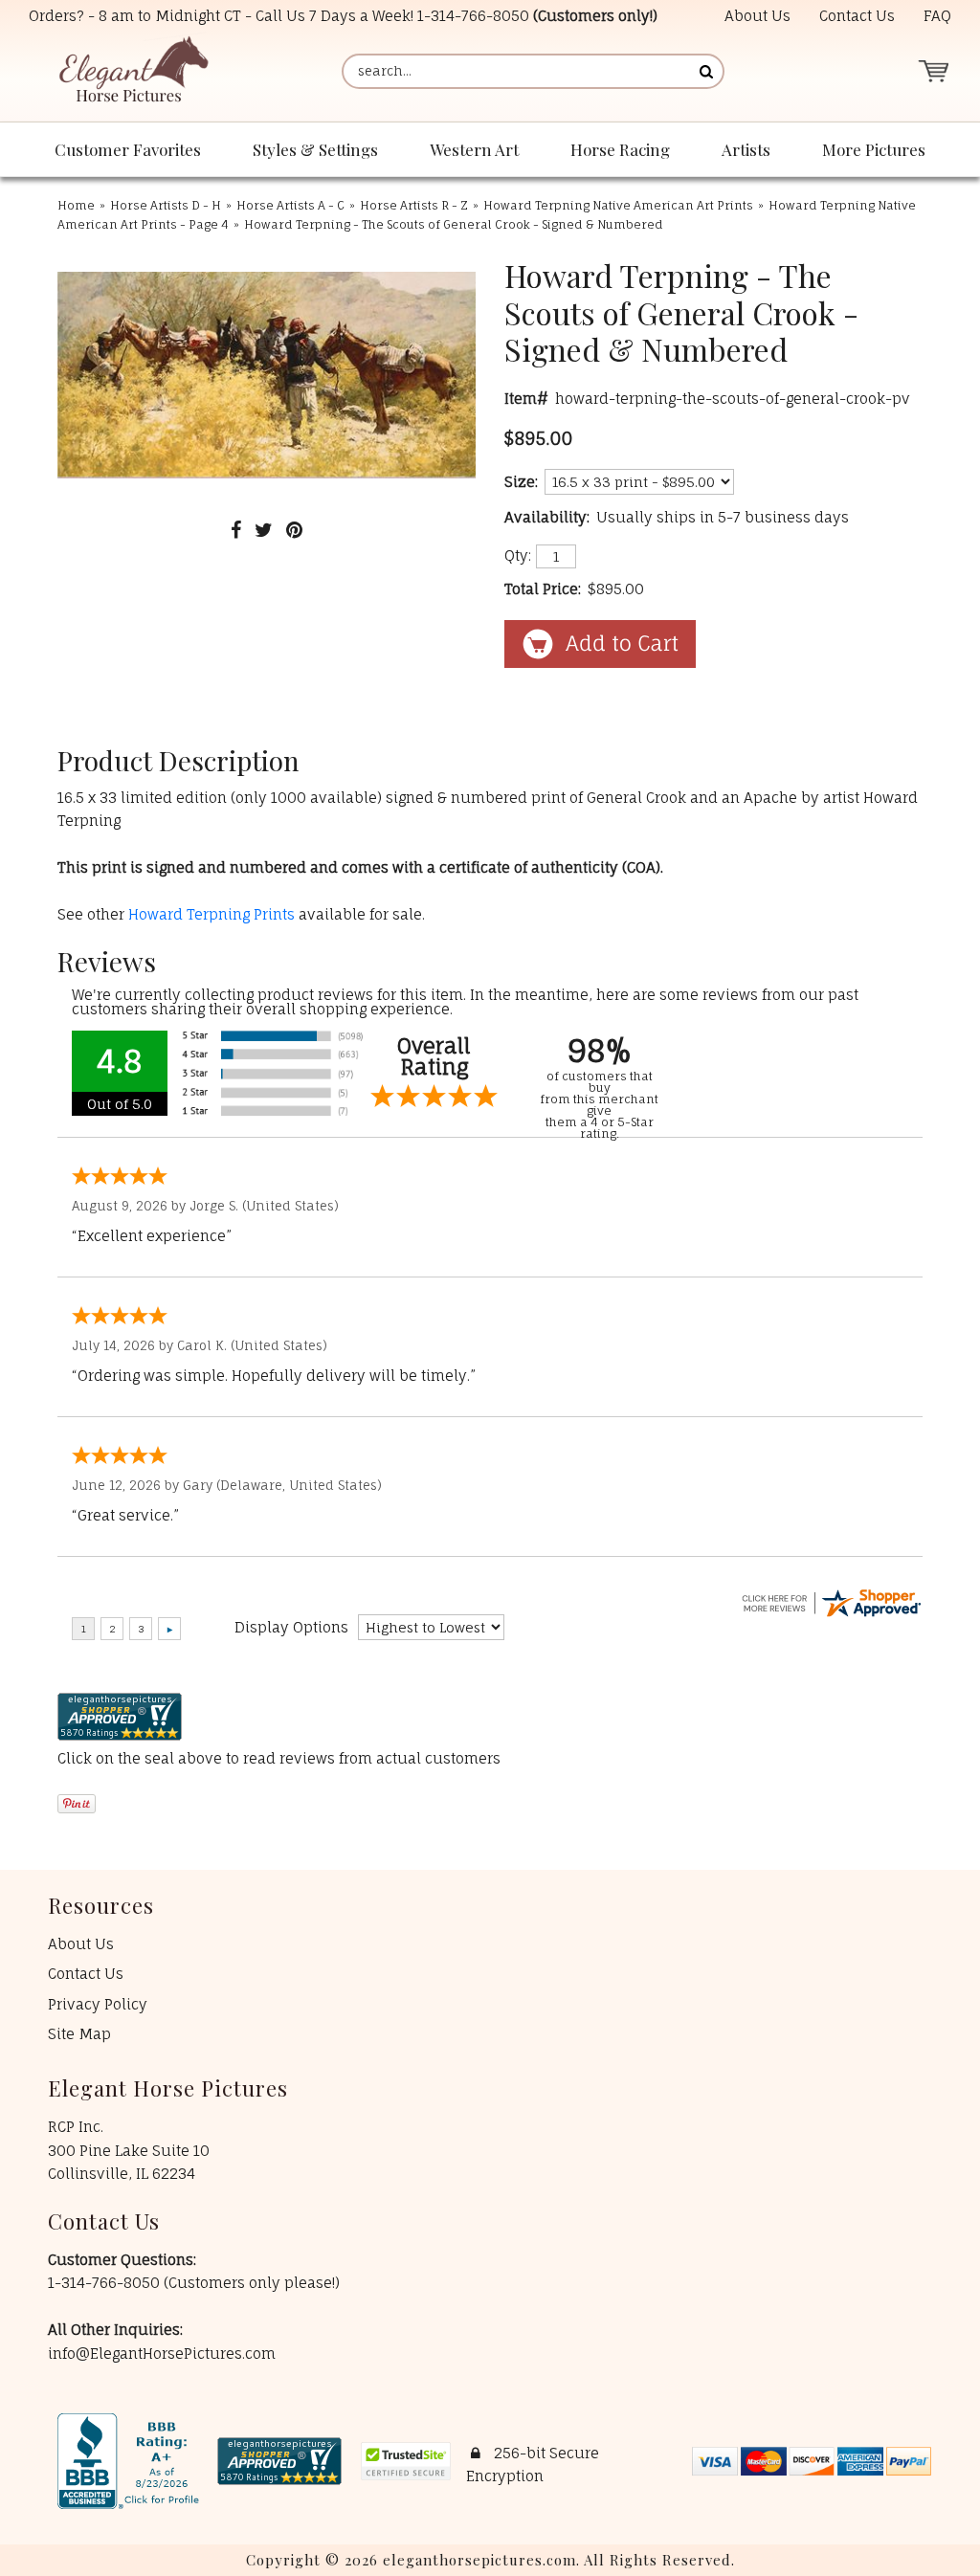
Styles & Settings (315, 149)
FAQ (937, 16)
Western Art (474, 149)
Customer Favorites (128, 149)
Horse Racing (620, 149)
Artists (746, 149)
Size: (521, 482)
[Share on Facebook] (236, 530)
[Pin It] (294, 530)
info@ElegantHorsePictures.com (162, 2354)
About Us (757, 16)
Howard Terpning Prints (212, 914)
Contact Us (857, 16)
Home (76, 205)
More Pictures (874, 149)
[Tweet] (264, 530)
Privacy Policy (98, 2004)
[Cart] (933, 71)
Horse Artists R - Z (414, 205)
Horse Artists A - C (290, 205)
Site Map (79, 2034)
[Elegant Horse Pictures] (133, 71)
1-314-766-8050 (473, 16)
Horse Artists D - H (166, 205)
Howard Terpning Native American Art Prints (618, 205)
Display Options (291, 1627)
